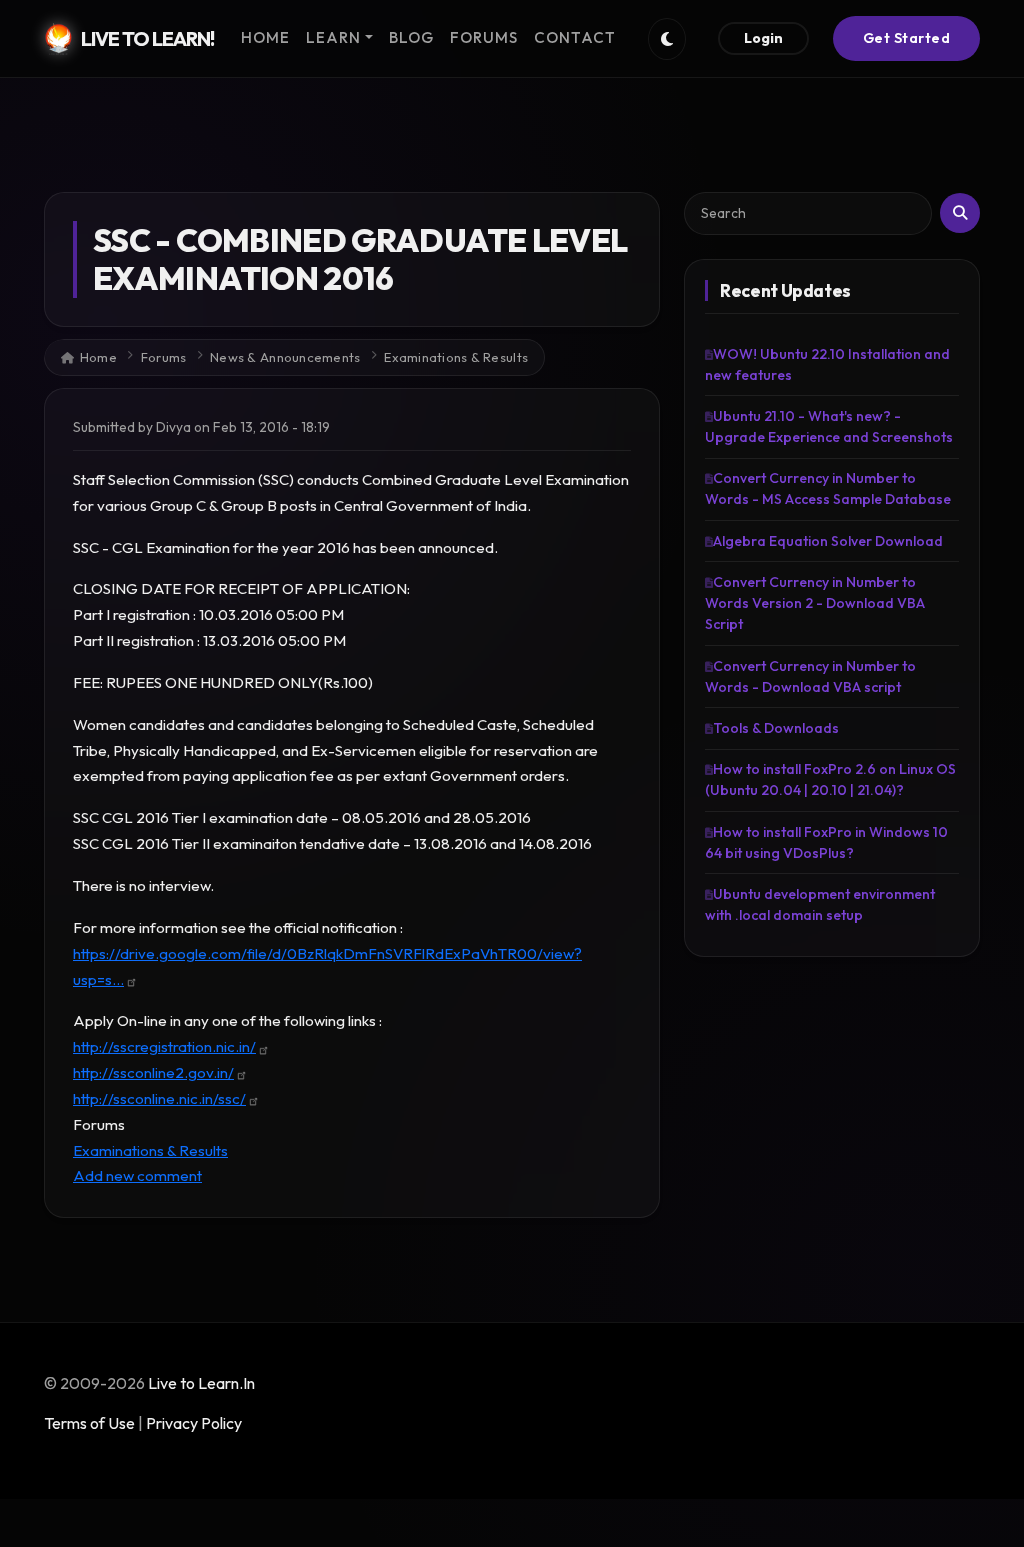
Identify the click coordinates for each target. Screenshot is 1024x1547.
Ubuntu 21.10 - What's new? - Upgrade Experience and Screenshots (829, 426)
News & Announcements (285, 357)
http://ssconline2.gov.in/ (153, 1072)
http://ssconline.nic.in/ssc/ (159, 1098)
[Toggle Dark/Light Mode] (667, 39)
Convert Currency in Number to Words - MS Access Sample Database (828, 488)
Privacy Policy (194, 1423)
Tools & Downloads (776, 728)
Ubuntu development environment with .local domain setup (820, 904)
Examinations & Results (456, 357)
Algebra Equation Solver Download (828, 541)
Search (960, 213)
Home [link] (265, 37)
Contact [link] (575, 37)
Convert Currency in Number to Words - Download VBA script (810, 676)
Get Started (907, 38)
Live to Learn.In (201, 1383)
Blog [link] (411, 37)
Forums (164, 357)
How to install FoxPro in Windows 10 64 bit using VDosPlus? (826, 842)
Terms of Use (89, 1423)
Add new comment (137, 1175)
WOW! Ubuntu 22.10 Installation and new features (827, 364)
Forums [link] (484, 37)
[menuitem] (265, 38)
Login (763, 38)
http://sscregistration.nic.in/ (164, 1046)
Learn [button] (333, 37)
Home (98, 357)
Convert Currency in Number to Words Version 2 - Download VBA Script (815, 603)
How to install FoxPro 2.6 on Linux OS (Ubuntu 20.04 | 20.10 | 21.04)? (830, 779)
